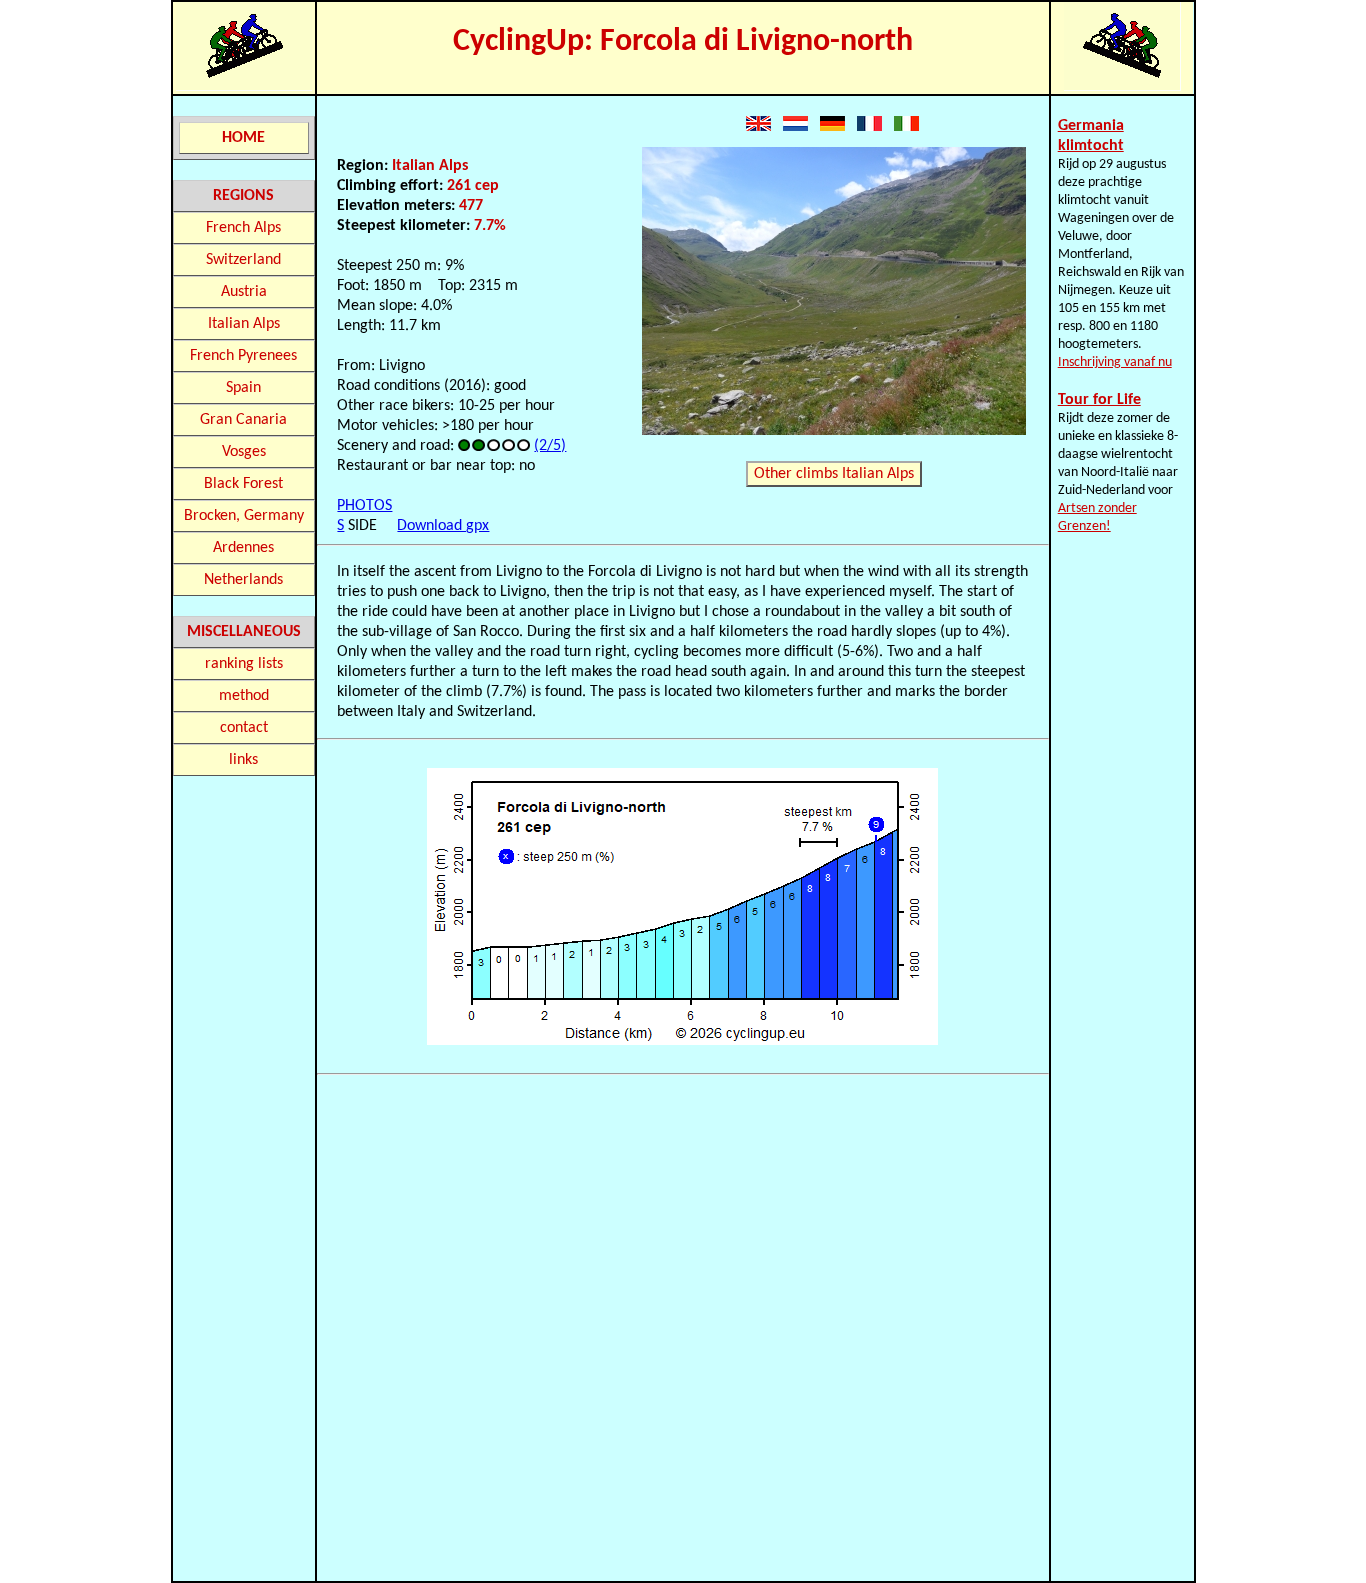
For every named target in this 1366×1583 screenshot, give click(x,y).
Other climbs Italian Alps (834, 474)
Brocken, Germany (244, 516)
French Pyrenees (243, 356)
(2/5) (550, 446)
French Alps (243, 228)
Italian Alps (244, 324)
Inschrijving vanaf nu (1115, 362)
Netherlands (243, 580)
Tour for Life (1099, 400)
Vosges (244, 452)
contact (244, 728)
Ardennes (243, 548)
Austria (244, 292)
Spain (243, 388)
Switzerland (243, 260)
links (243, 760)
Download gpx (443, 526)
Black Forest (243, 484)
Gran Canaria (243, 420)
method (244, 696)
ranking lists (244, 664)
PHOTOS (364, 506)
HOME (243, 138)
